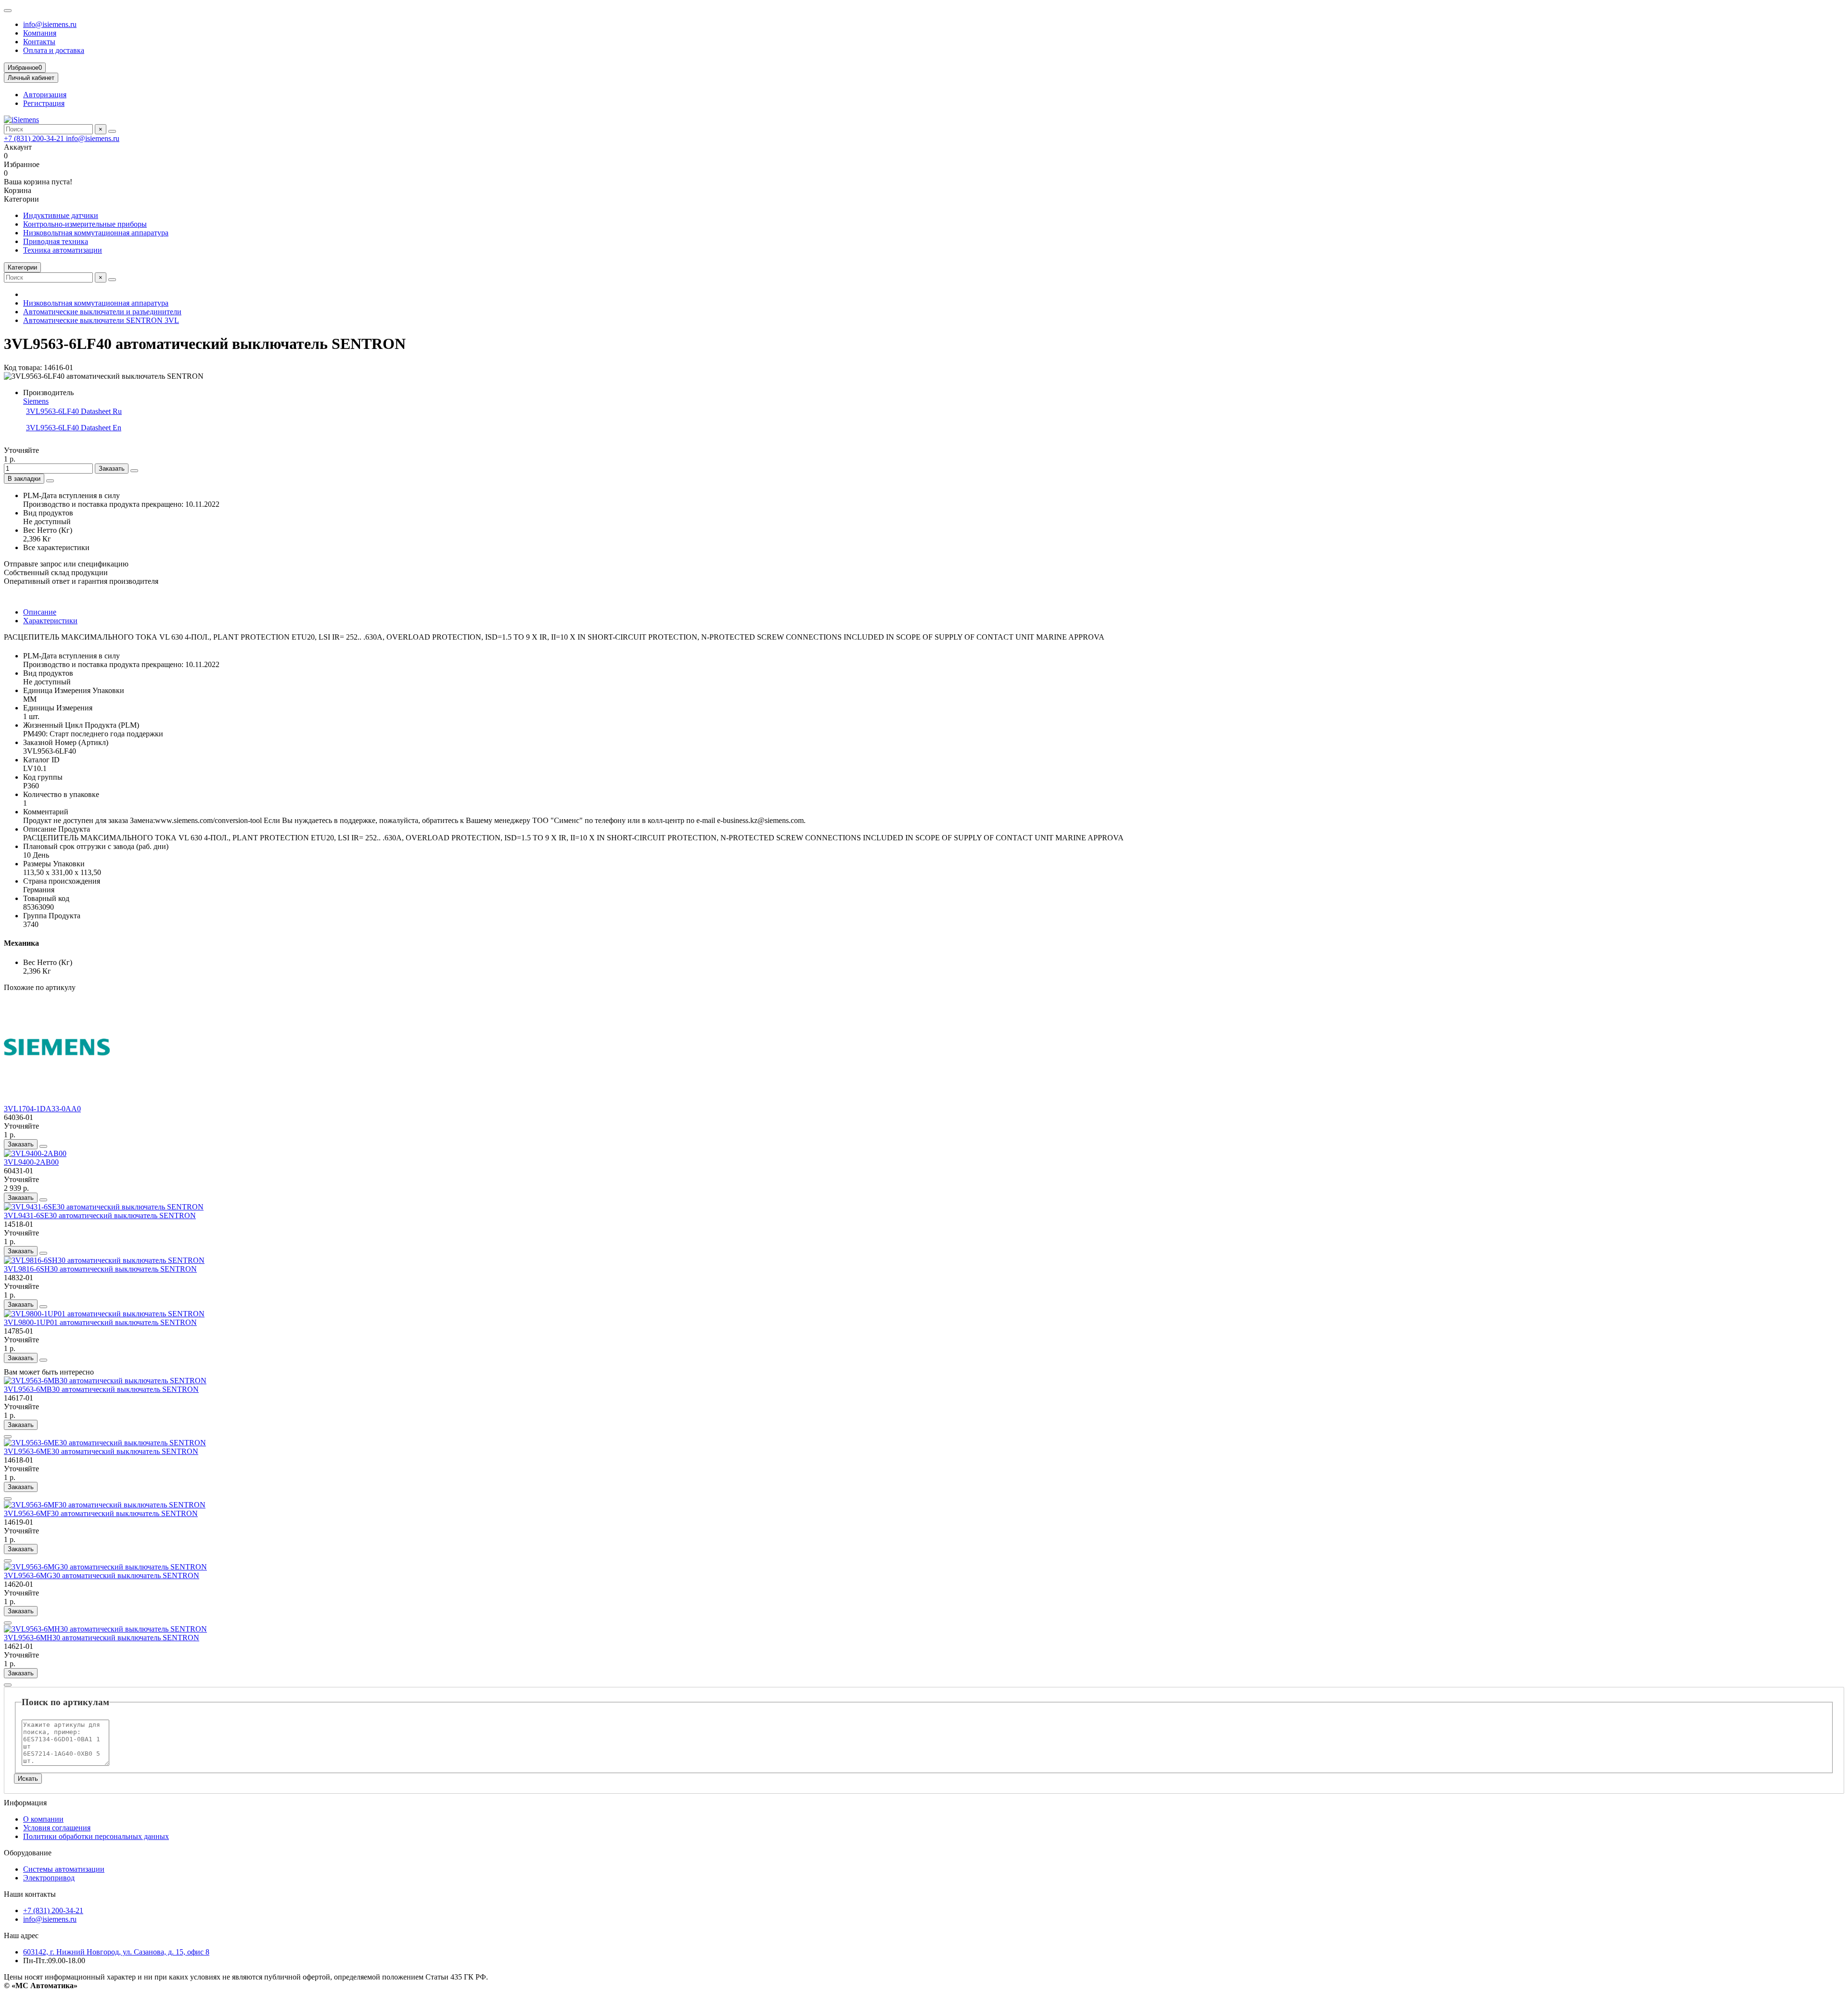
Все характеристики (56, 547)
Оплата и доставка (54, 50)
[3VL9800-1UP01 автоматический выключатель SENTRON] (104, 1314)
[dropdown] (8, 11)
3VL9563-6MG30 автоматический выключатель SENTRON (102, 1575)
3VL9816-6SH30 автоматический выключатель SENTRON (100, 1269)
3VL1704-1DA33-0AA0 (42, 1109)
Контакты (39, 42)
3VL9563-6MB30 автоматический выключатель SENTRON (101, 1389)
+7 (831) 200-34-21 (35, 138)
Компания (40, 33)
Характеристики (50, 621)
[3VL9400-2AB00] (35, 1153)
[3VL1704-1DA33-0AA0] (57, 1100)
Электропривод (49, 1878)
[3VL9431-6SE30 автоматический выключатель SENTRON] (104, 1207)
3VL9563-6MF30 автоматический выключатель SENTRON (101, 1513)
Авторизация (45, 95)
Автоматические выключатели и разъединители (102, 312)
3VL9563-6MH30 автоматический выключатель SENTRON (102, 1638)
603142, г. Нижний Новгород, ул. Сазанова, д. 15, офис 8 (116, 1952)
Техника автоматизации (63, 250)
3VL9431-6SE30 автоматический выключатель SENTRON (100, 1215)
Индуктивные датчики (61, 215)
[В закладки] (43, 1146)
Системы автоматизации (64, 1869)
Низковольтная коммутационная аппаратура (96, 233)
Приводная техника (56, 241)
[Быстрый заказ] (134, 471)
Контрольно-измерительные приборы (85, 224)
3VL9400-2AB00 (31, 1162)
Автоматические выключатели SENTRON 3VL (101, 320)
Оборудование (28, 1853)
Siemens (36, 401)
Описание (40, 612)
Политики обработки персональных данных (96, 1836)
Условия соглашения (57, 1828)
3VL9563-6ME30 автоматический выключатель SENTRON (101, 1451)
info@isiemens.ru (50, 24)
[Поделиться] (50, 481)
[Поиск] (112, 131)
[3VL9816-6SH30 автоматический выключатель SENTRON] (104, 1260)
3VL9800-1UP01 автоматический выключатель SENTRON (100, 1322)
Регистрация (44, 103)
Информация (25, 1803)
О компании (43, 1819)
